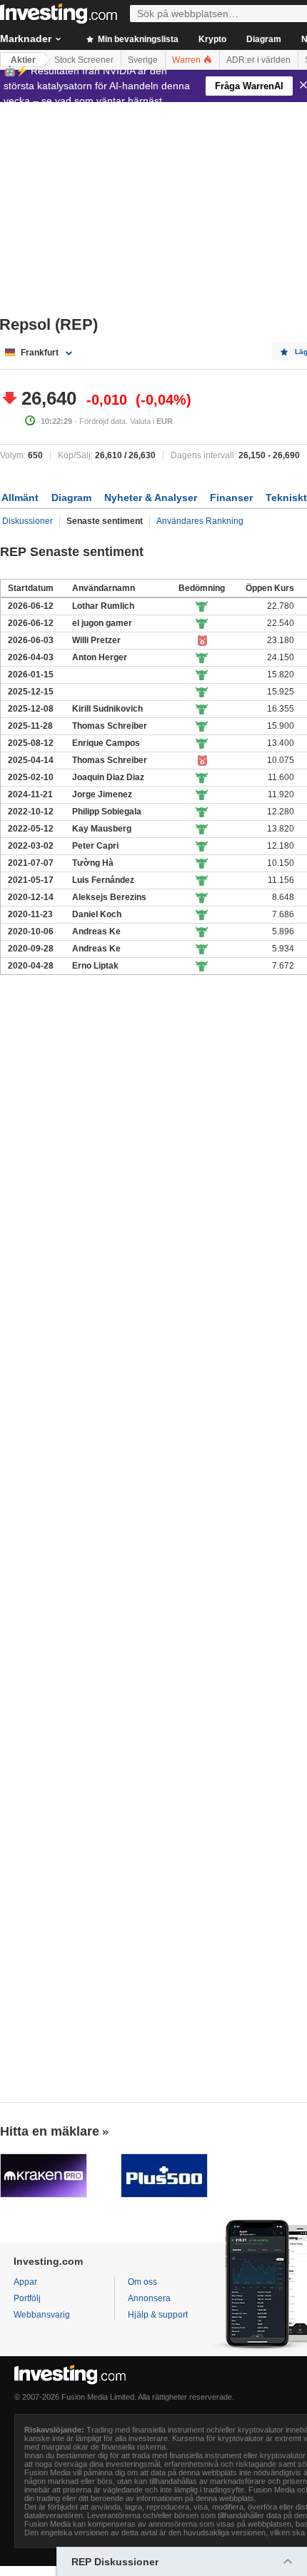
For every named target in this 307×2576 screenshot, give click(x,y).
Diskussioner (27, 521)
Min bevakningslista (137, 39)
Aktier (23, 60)
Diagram (264, 39)
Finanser (231, 497)
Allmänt (20, 497)
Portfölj (27, 2298)
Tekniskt (286, 497)
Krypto (212, 39)
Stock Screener (84, 60)
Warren (187, 60)
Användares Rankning (200, 521)
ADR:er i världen (258, 60)
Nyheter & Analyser (151, 497)
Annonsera (149, 2298)
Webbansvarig (42, 2315)
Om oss (142, 2282)
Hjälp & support (158, 2315)
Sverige (143, 60)
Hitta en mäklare (50, 2131)
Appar (25, 2282)
